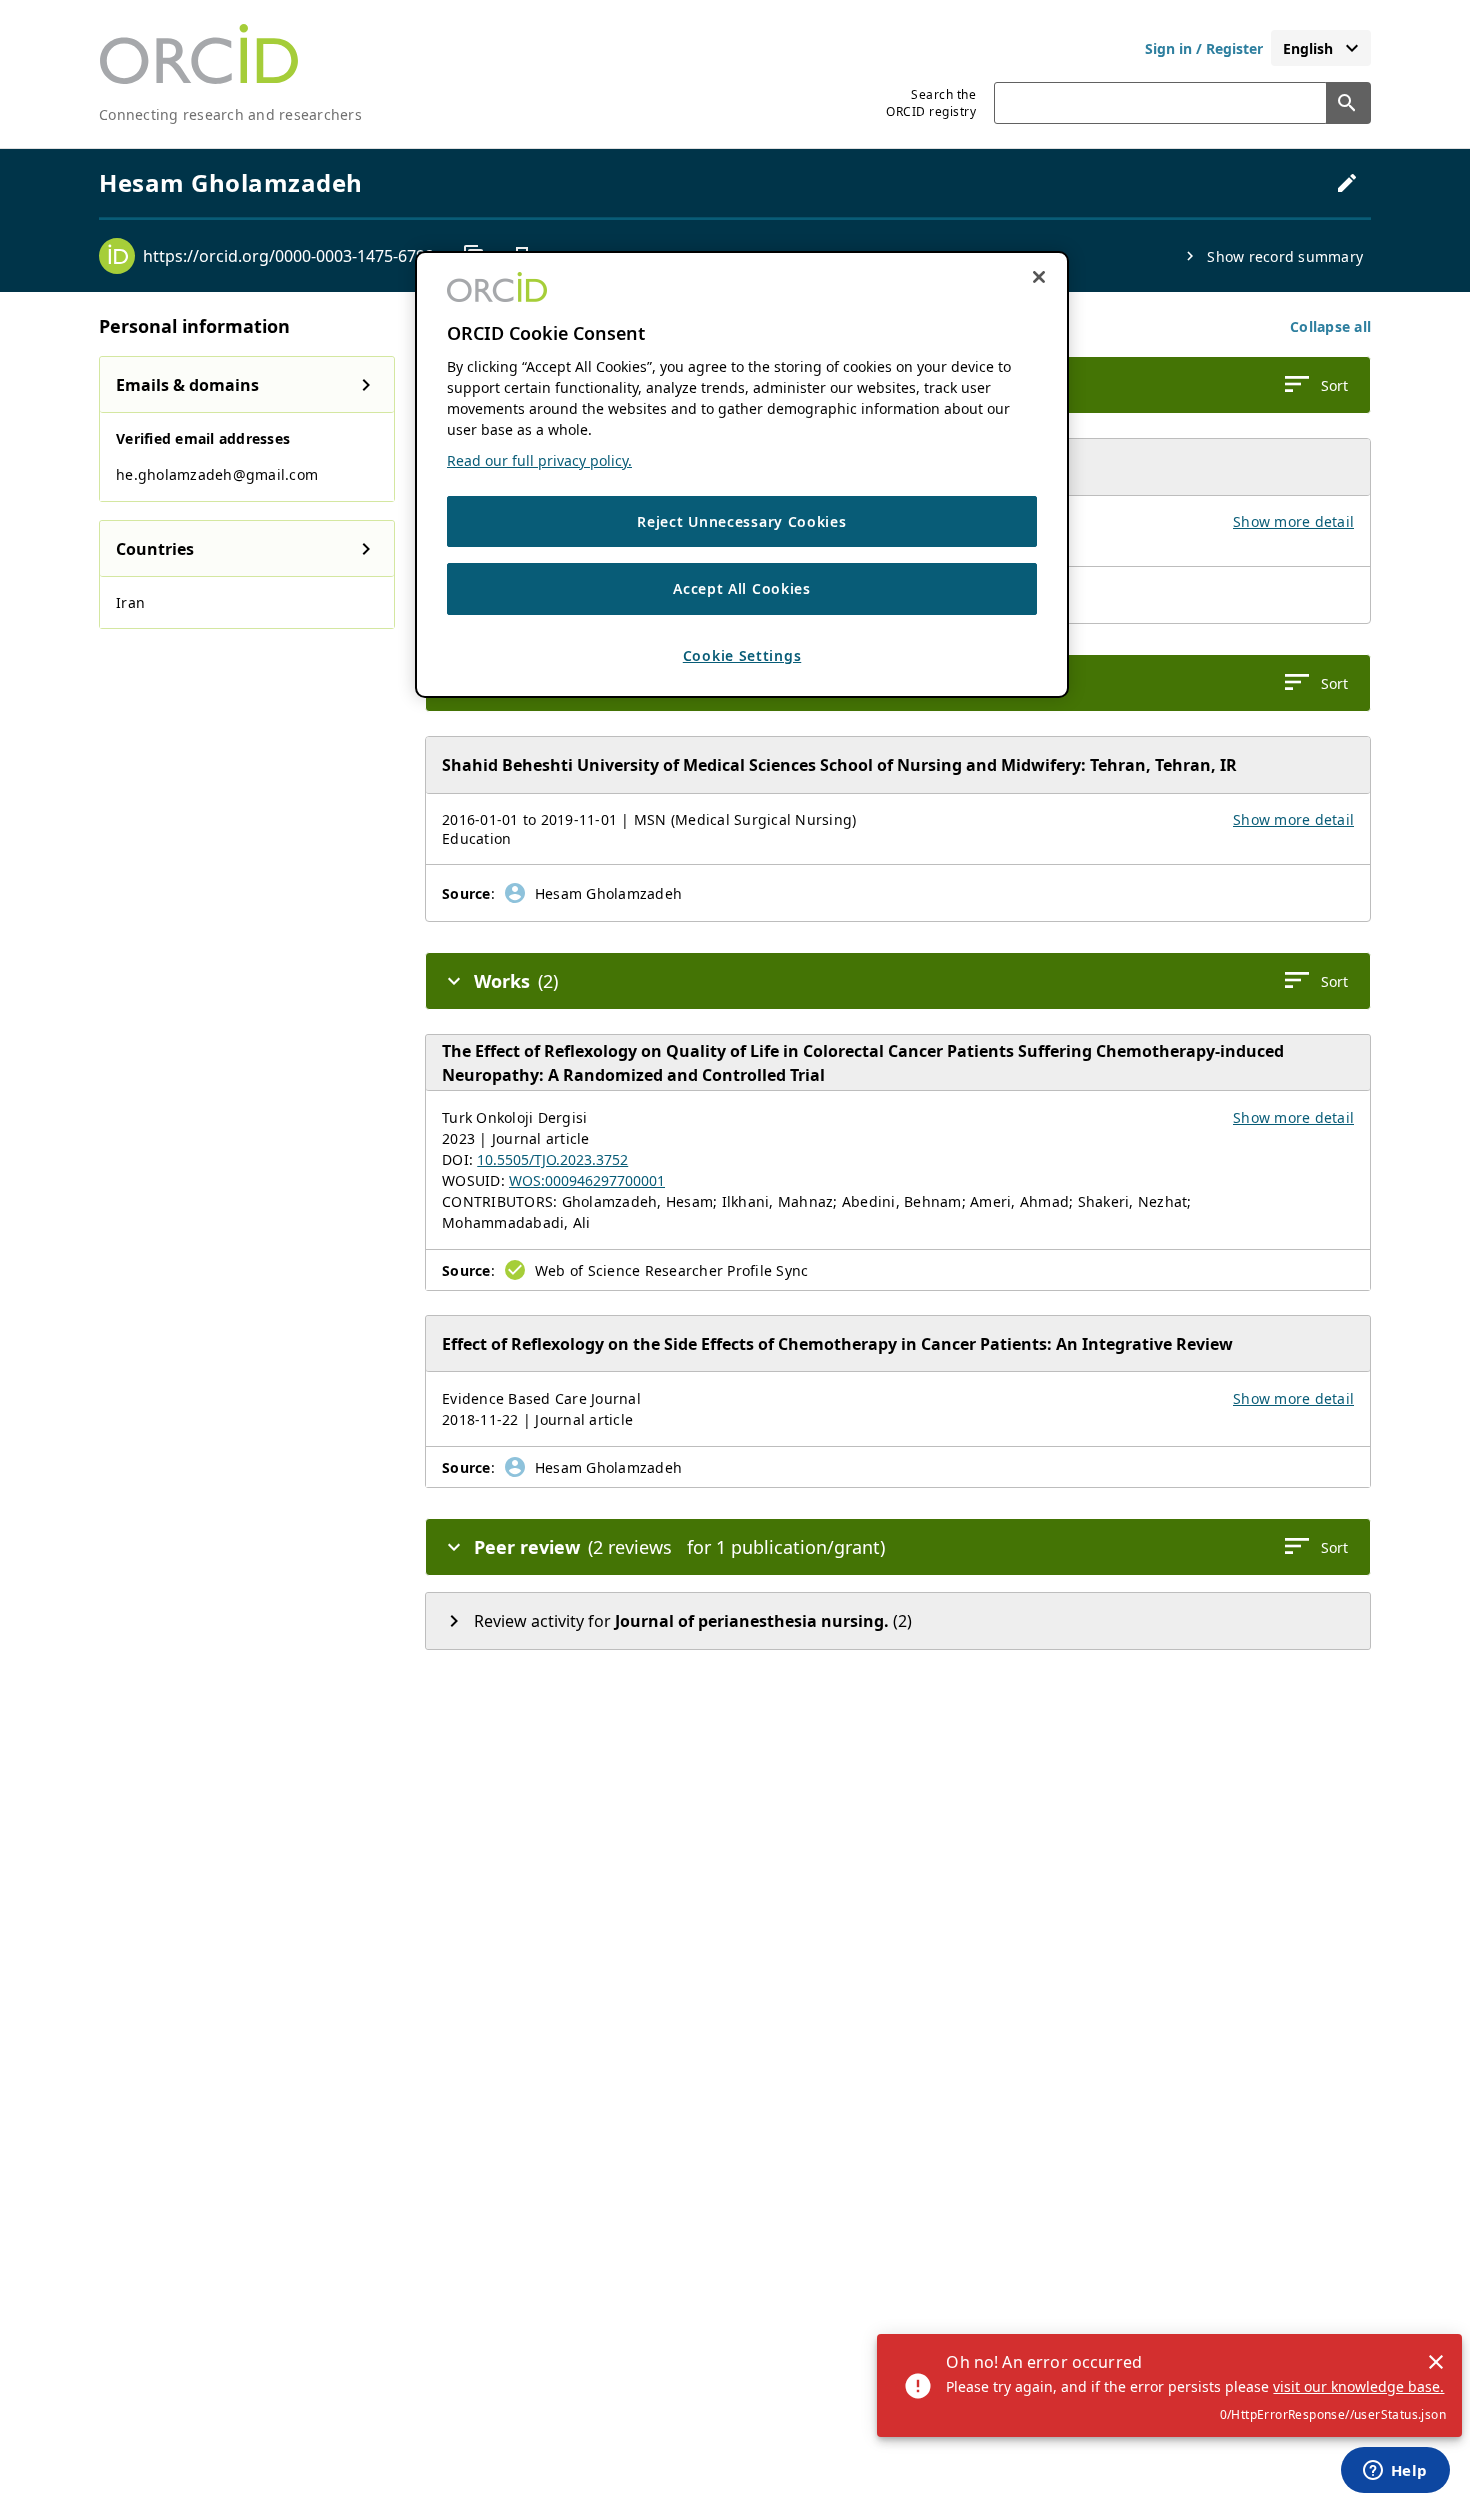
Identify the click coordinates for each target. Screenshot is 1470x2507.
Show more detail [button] (1293, 521)
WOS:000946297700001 (587, 1180)
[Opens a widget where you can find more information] (1395, 2472)
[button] (1330, 326)
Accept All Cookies (742, 588)
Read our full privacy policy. (539, 460)
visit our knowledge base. (1358, 2386)
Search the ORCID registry (931, 103)
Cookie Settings (742, 655)
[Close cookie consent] (1039, 277)
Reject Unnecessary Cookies (741, 521)
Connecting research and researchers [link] (230, 114)
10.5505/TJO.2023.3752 (552, 1159)
